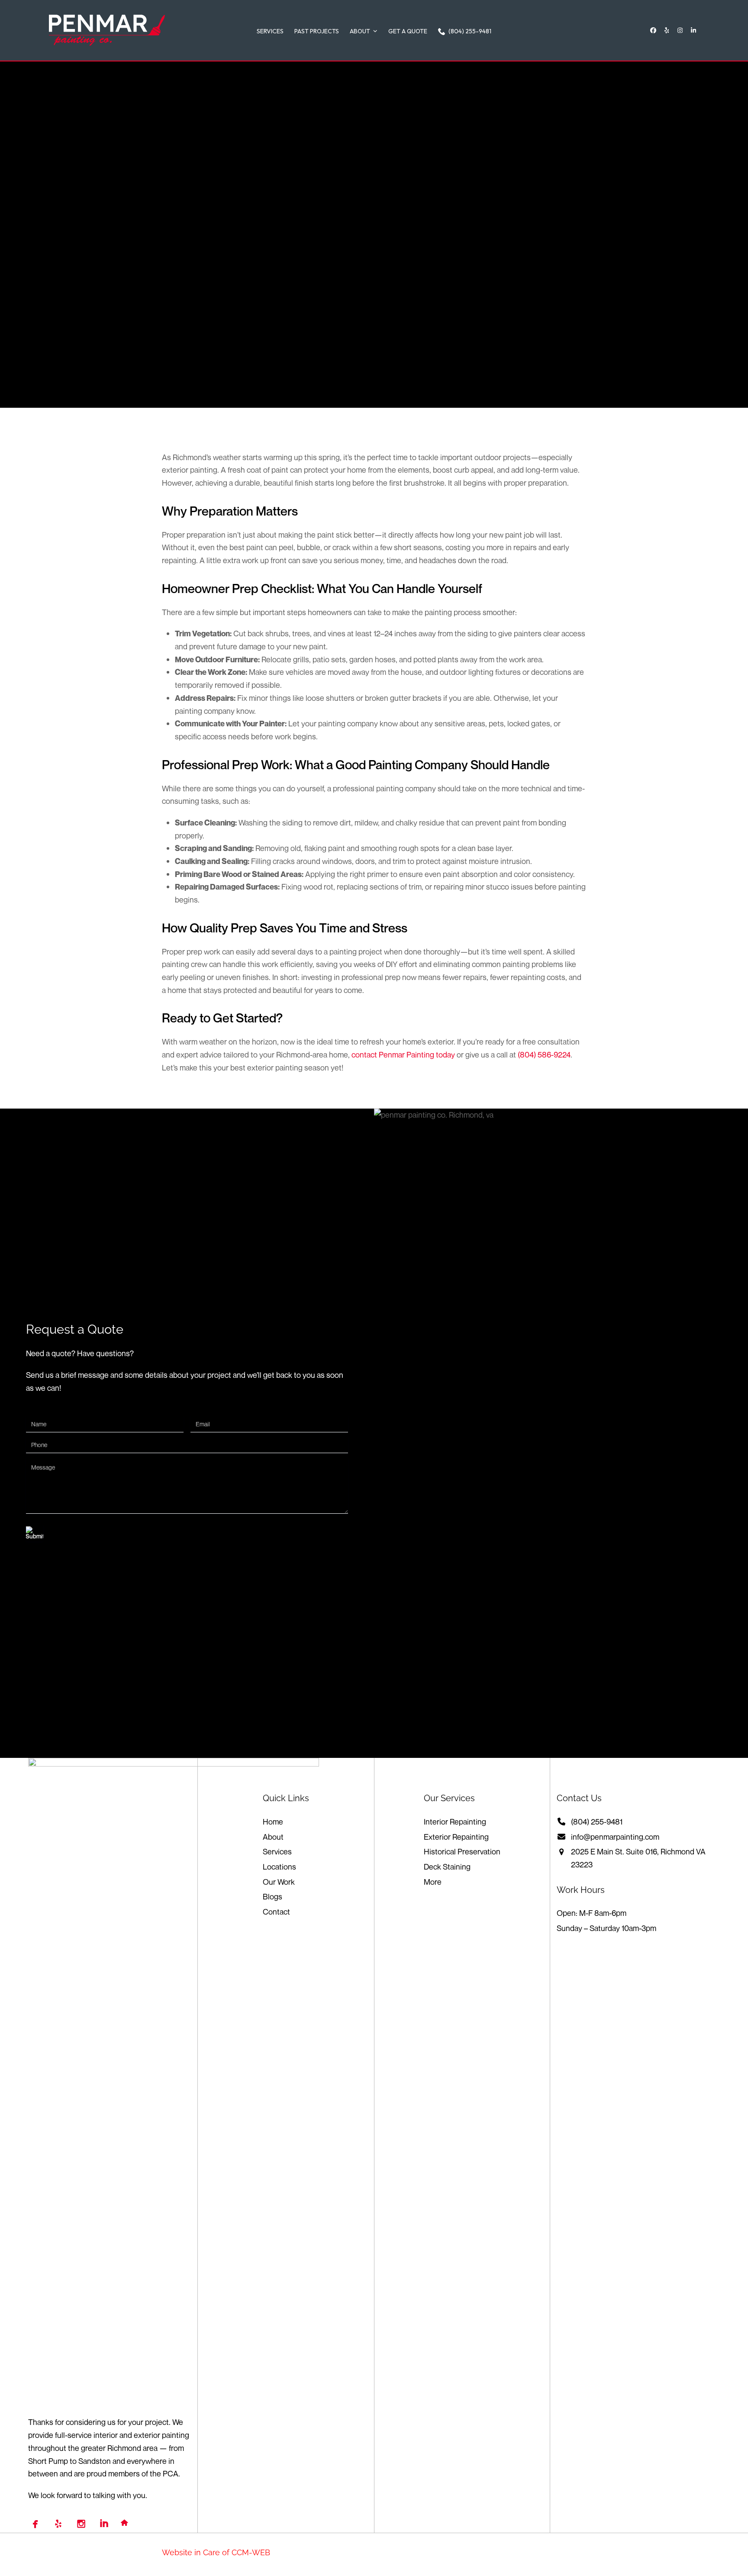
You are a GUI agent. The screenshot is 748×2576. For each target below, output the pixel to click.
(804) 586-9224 (544, 1054)
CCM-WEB (251, 2552)
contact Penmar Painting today (403, 1054)
